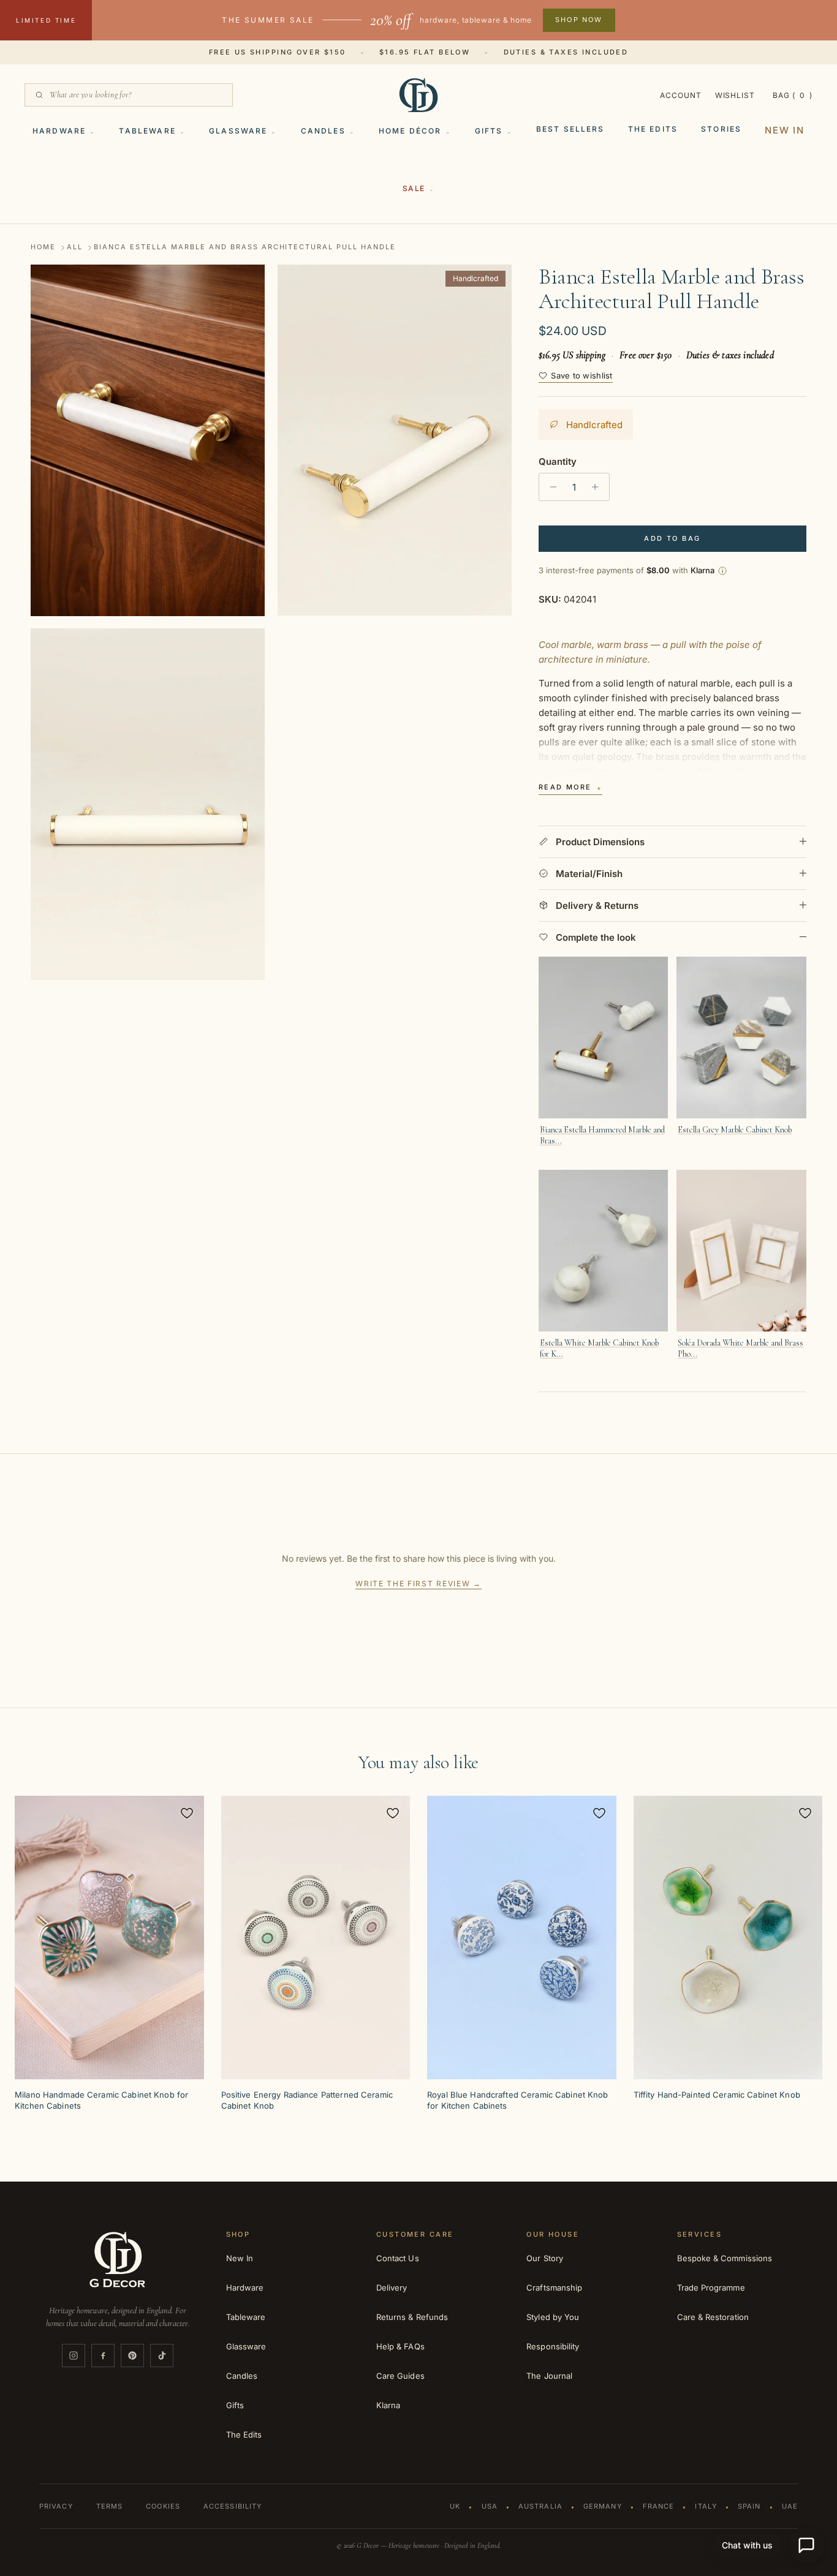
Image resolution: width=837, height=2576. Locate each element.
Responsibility (553, 2346)
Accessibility (233, 2506)
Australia (540, 2506)
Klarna (388, 2405)
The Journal (549, 2376)
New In (785, 130)
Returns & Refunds (412, 2317)
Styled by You (553, 2317)
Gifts (489, 131)
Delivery (392, 2288)
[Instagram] (74, 2356)
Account (681, 95)
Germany (603, 2506)
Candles (323, 131)
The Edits (653, 129)
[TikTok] (162, 2356)
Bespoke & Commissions (725, 2258)
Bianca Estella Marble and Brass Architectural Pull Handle (245, 247)
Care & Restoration (713, 2317)
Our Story (545, 2258)
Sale (414, 188)
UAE (790, 2506)
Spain (749, 2506)
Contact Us (398, 2258)
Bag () (793, 95)
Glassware (238, 131)
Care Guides (400, 2376)
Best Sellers (570, 129)
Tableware (147, 131)
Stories (721, 129)
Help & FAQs (400, 2346)
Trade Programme (711, 2288)
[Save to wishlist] (187, 1813)
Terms (110, 2506)
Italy (706, 2506)
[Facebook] (103, 2356)
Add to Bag (672, 538)
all (75, 247)
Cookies (163, 2506)
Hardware (59, 131)
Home (43, 247)
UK (455, 2506)
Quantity (558, 461)
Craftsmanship (554, 2288)
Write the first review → (418, 1584)
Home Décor (410, 131)
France (659, 2506)
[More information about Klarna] (722, 571)
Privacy (56, 2506)
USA (490, 2506)
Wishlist (735, 95)
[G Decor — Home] (418, 95)
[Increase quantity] (598, 487)
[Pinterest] (132, 2356)
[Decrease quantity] (550, 487)
